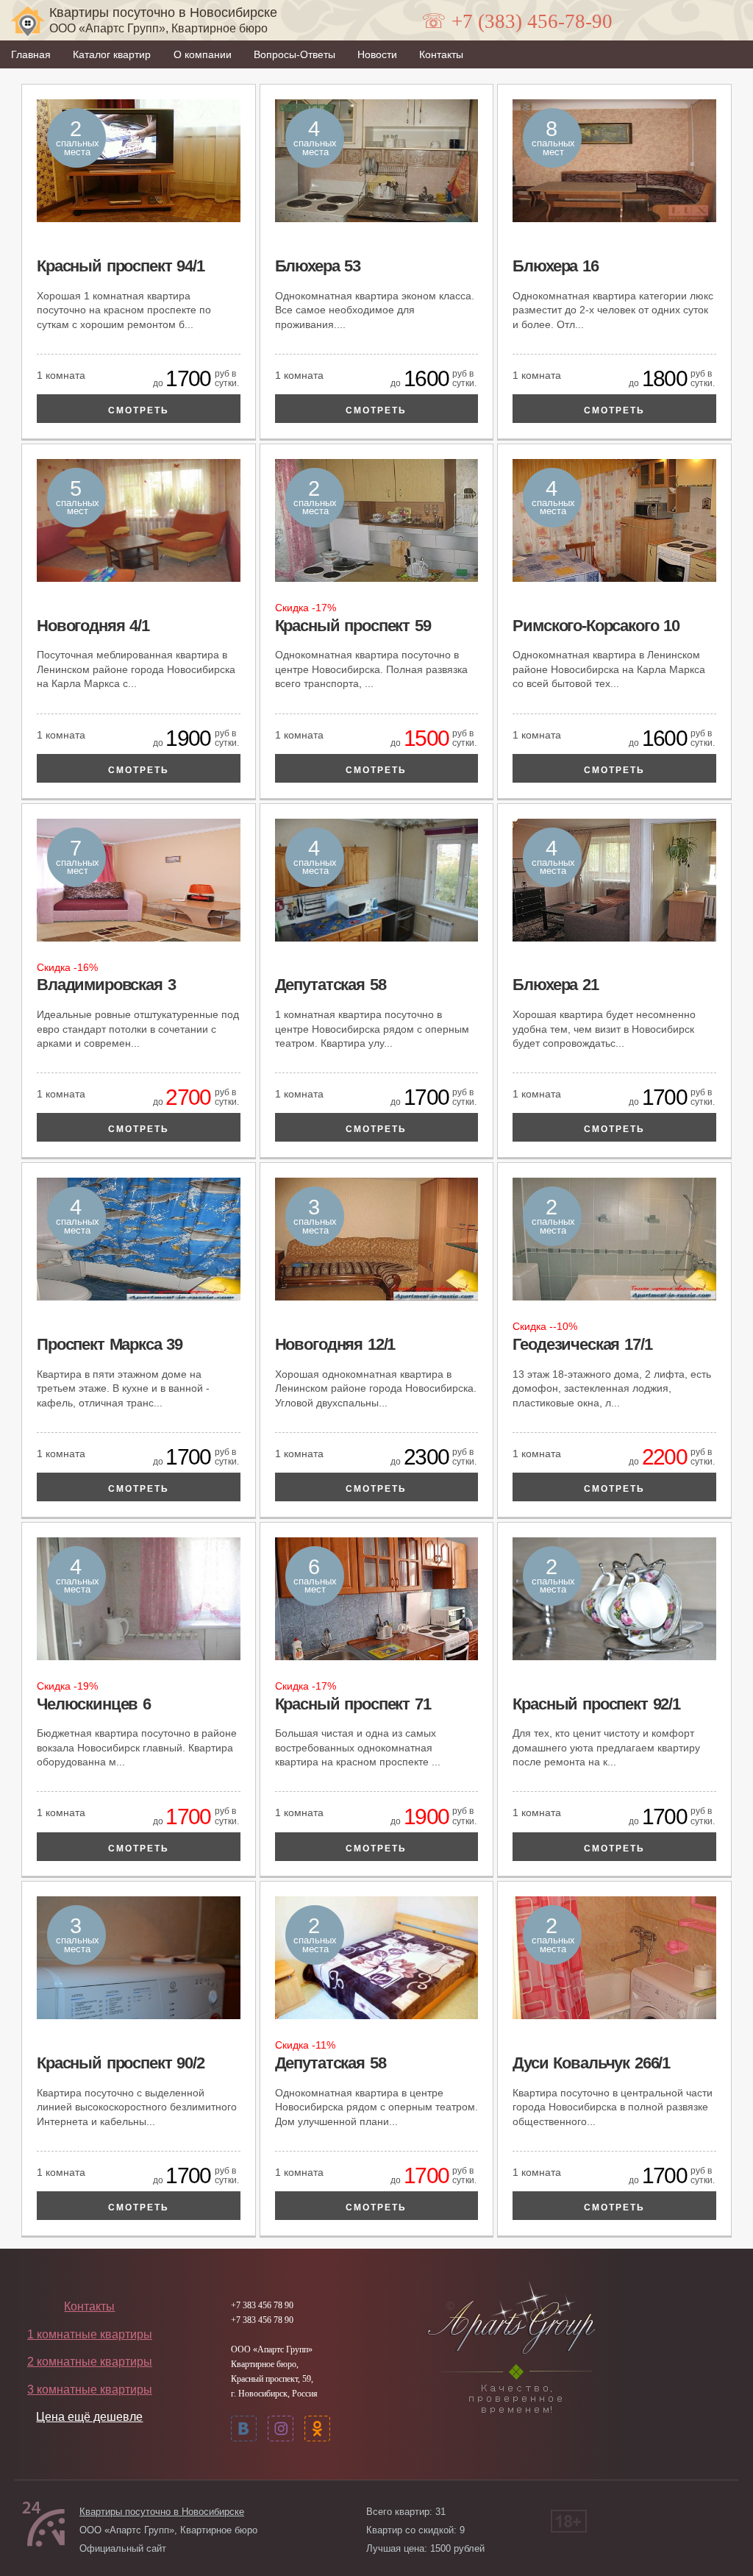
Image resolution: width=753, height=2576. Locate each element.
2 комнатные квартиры (90, 2362)
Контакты (441, 54)
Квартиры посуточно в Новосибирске (162, 2512)
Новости (377, 54)
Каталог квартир (112, 54)
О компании (203, 54)
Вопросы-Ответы (295, 54)
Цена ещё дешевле (89, 2417)
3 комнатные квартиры (90, 2390)
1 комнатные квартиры (90, 2334)
